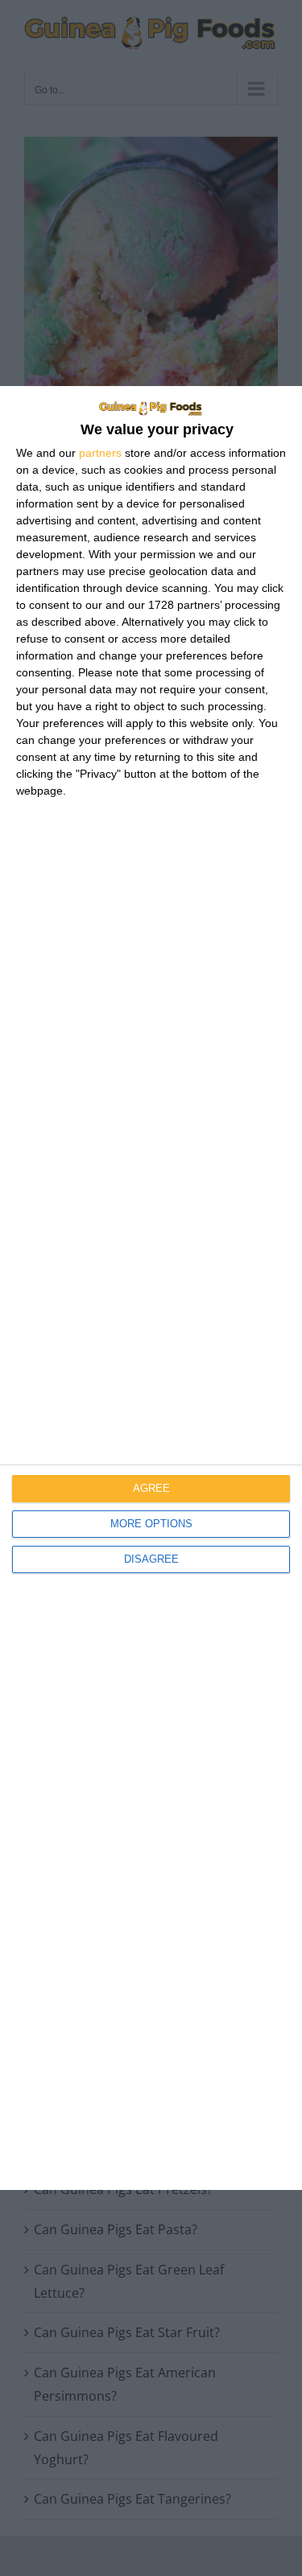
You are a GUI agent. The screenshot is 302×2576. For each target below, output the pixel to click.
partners (100, 453)
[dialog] (151, 1288)
